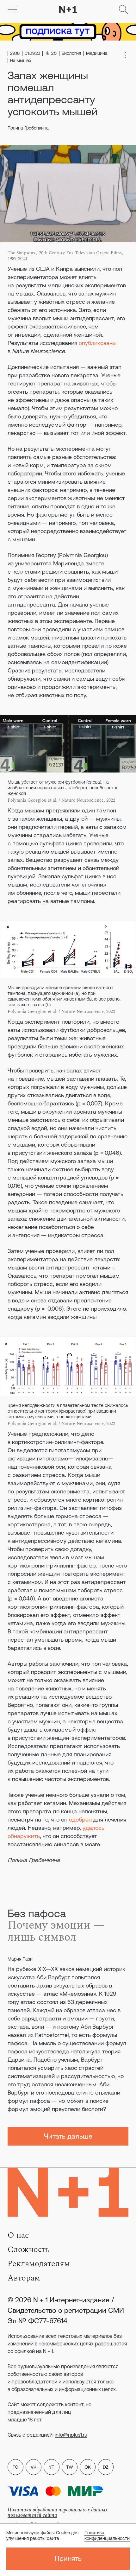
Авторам (24, 2278)
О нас (18, 2235)
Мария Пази (20, 1959)
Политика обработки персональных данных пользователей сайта (58, 2512)
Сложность (29, 2249)
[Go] (12, 10)
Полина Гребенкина (28, 128)
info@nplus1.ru (71, 2435)
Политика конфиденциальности (107, 2535)
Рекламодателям (39, 2264)
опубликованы (98, 343)
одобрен (80, 1819)
